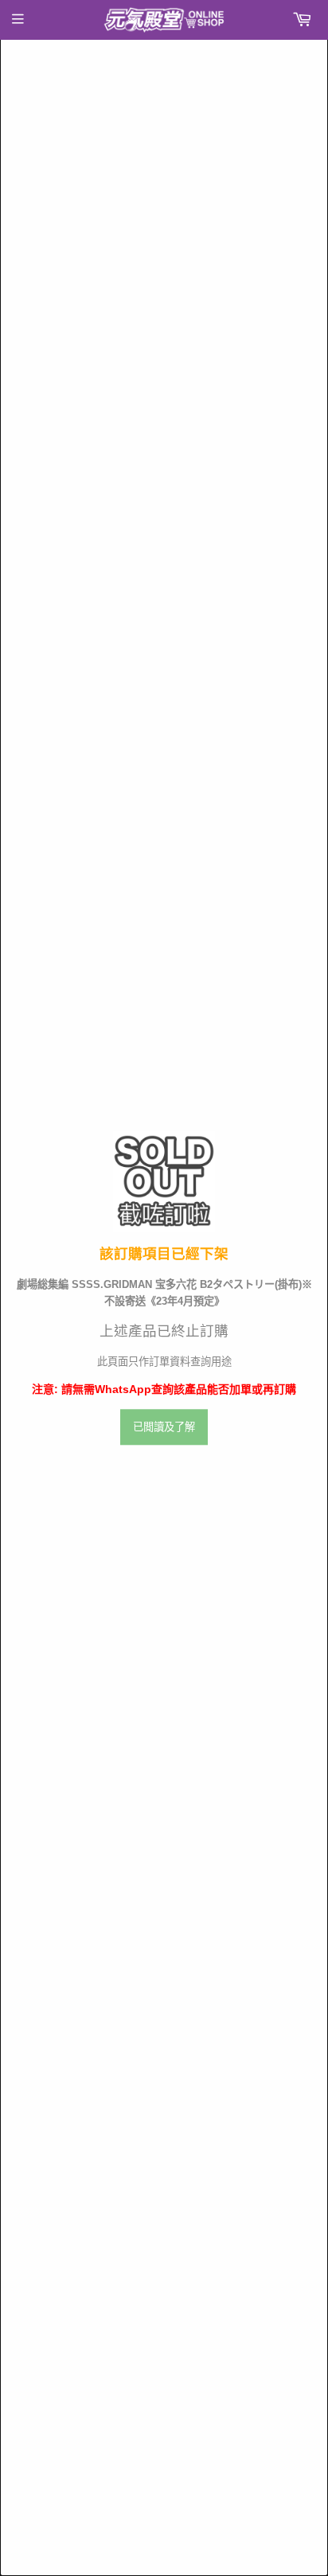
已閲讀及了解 (164, 1428)
